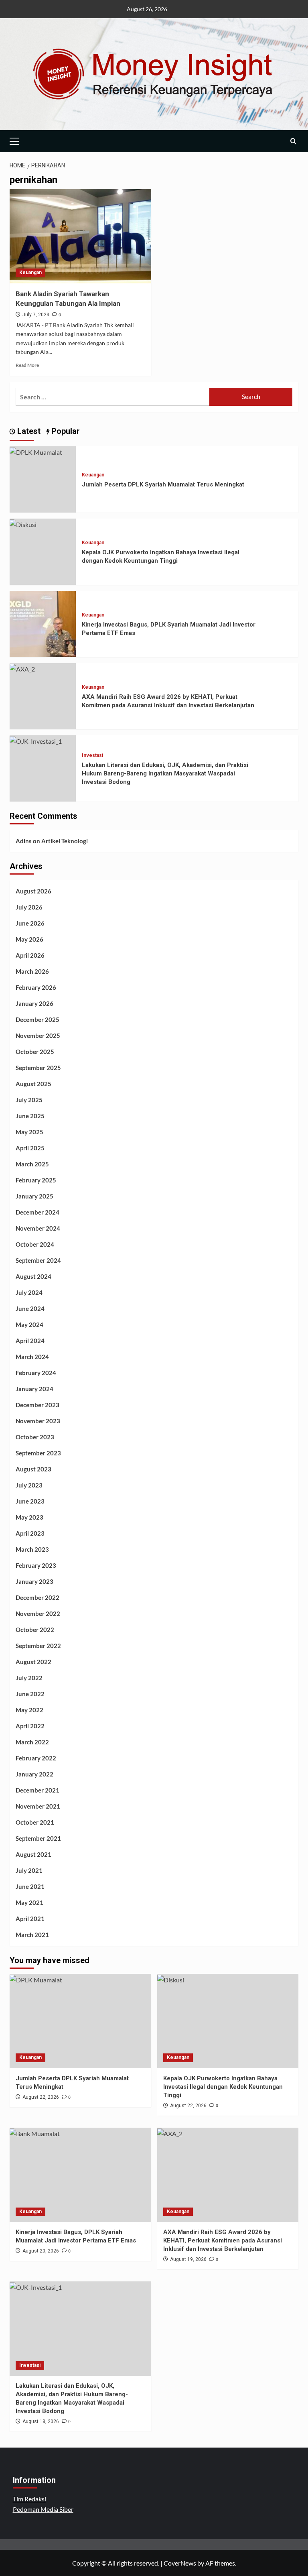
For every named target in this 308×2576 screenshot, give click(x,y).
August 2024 (33, 1276)
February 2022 (36, 1758)
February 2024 (36, 1373)
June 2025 (30, 1116)
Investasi (92, 755)
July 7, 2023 (36, 315)
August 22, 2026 (41, 2097)
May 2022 (29, 1710)
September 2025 (38, 1068)
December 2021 (37, 1790)
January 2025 (34, 1196)
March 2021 (32, 1935)
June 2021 (30, 1886)
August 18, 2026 (41, 2421)
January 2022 (34, 1774)
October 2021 (35, 1822)
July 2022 (29, 1678)
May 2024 (29, 1325)
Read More (27, 365)
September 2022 (38, 1646)
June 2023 (30, 1501)
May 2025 (29, 1132)
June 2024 (30, 1308)
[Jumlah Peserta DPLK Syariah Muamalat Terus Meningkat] (36, 451)
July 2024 (29, 1292)
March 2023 (32, 1549)
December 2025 (37, 1019)
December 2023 (37, 1405)
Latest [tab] (28, 431)
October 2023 (35, 1437)
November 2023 (38, 1421)
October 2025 (35, 1052)
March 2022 (32, 1742)
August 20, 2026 (41, 2251)
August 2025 (33, 1084)
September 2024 (38, 1260)
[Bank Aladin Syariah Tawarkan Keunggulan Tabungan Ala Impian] (80, 236)
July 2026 (29, 907)
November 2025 (38, 1036)
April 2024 (30, 1341)
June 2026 (30, 923)
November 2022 (38, 1614)
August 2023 (33, 1469)
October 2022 (35, 1630)
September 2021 (38, 1838)
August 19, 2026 (188, 2259)
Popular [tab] (65, 431)
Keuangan (30, 273)
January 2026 (34, 1003)
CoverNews (180, 2563)
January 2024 (34, 1389)
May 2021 (29, 1902)
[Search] (293, 141)
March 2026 (32, 971)
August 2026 (33, 891)
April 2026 (30, 955)
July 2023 (29, 1485)
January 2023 (34, 1581)
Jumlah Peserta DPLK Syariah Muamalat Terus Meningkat (163, 484)
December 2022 (37, 1597)
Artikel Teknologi (65, 841)
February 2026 (36, 987)
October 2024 (35, 1244)
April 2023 (30, 1533)
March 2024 (32, 1357)
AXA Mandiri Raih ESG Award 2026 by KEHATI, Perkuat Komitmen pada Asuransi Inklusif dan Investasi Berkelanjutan (223, 2240)
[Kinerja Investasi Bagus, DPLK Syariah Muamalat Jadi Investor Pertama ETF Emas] (43, 623)
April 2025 (30, 1148)
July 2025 (29, 1100)
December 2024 (37, 1212)
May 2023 (29, 1517)
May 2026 (29, 939)
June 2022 (30, 1694)
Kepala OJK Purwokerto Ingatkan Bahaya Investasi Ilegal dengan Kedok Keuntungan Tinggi (223, 2087)
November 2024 (38, 1228)
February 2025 (36, 1180)
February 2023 (36, 1565)
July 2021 (29, 1870)
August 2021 (33, 1854)
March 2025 (32, 1164)
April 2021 (30, 1919)
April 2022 (30, 1726)
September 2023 (38, 1453)
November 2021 (38, 1806)
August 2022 (33, 1662)
